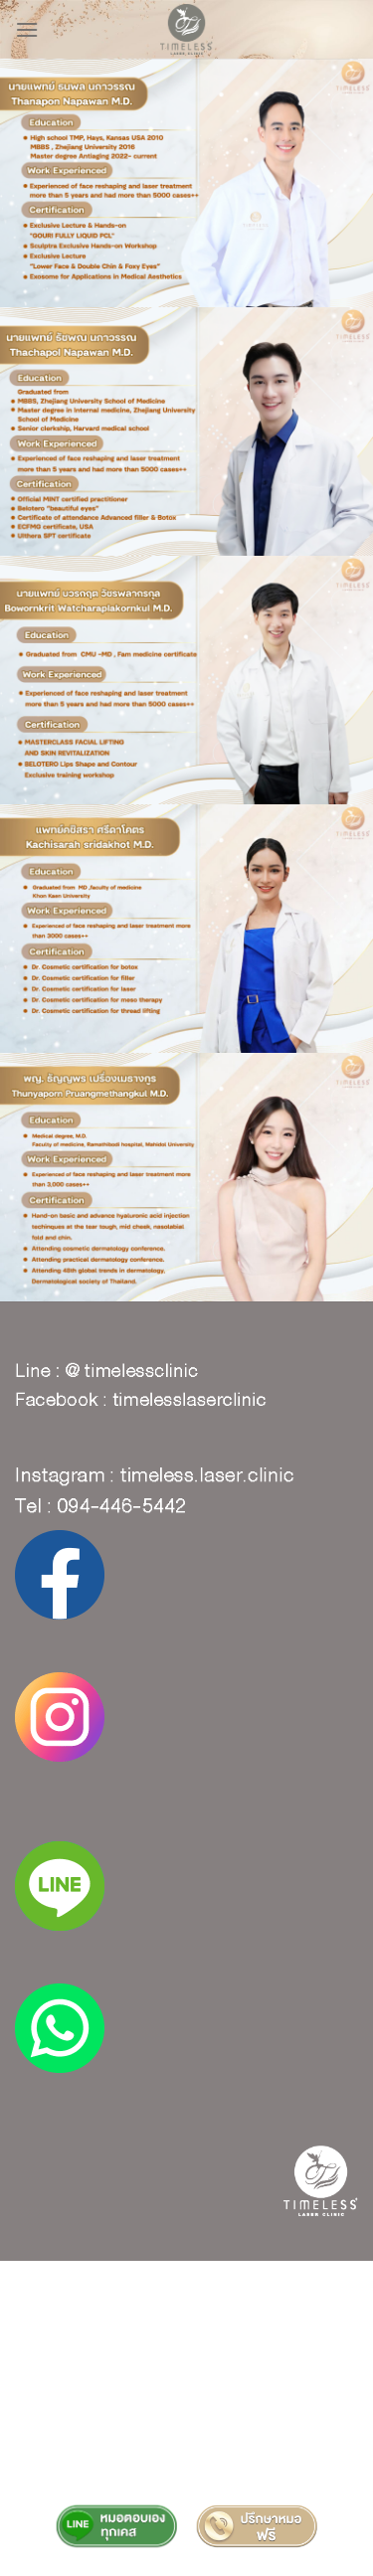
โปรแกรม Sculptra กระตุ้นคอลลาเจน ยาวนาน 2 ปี (186, 2419)
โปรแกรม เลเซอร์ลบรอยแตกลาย (186, 2360)
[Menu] (27, 30)
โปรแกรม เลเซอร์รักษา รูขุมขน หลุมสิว (244, 2288)
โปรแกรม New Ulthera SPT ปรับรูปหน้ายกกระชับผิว (186, 2404)
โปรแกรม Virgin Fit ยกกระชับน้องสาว (186, 2434)
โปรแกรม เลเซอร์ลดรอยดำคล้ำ (104, 2331)
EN (116, 2288)
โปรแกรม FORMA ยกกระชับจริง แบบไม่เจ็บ (186, 2491)
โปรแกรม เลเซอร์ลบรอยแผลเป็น (119, 2345)
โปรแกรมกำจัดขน (186, 2448)
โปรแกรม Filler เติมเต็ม (187, 2375)
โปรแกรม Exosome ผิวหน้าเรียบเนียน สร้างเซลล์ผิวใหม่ (186, 2389)
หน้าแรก (41, 2288)
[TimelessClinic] (186, 29)
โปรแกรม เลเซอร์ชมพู (282, 2345)
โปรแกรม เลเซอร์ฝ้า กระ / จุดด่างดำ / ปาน (186, 2302)
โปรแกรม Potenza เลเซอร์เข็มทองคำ (187, 2317)
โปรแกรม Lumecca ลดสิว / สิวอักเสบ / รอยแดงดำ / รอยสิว (186, 2470)
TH (86, 2288)
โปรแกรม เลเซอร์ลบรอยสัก (278, 2331)
